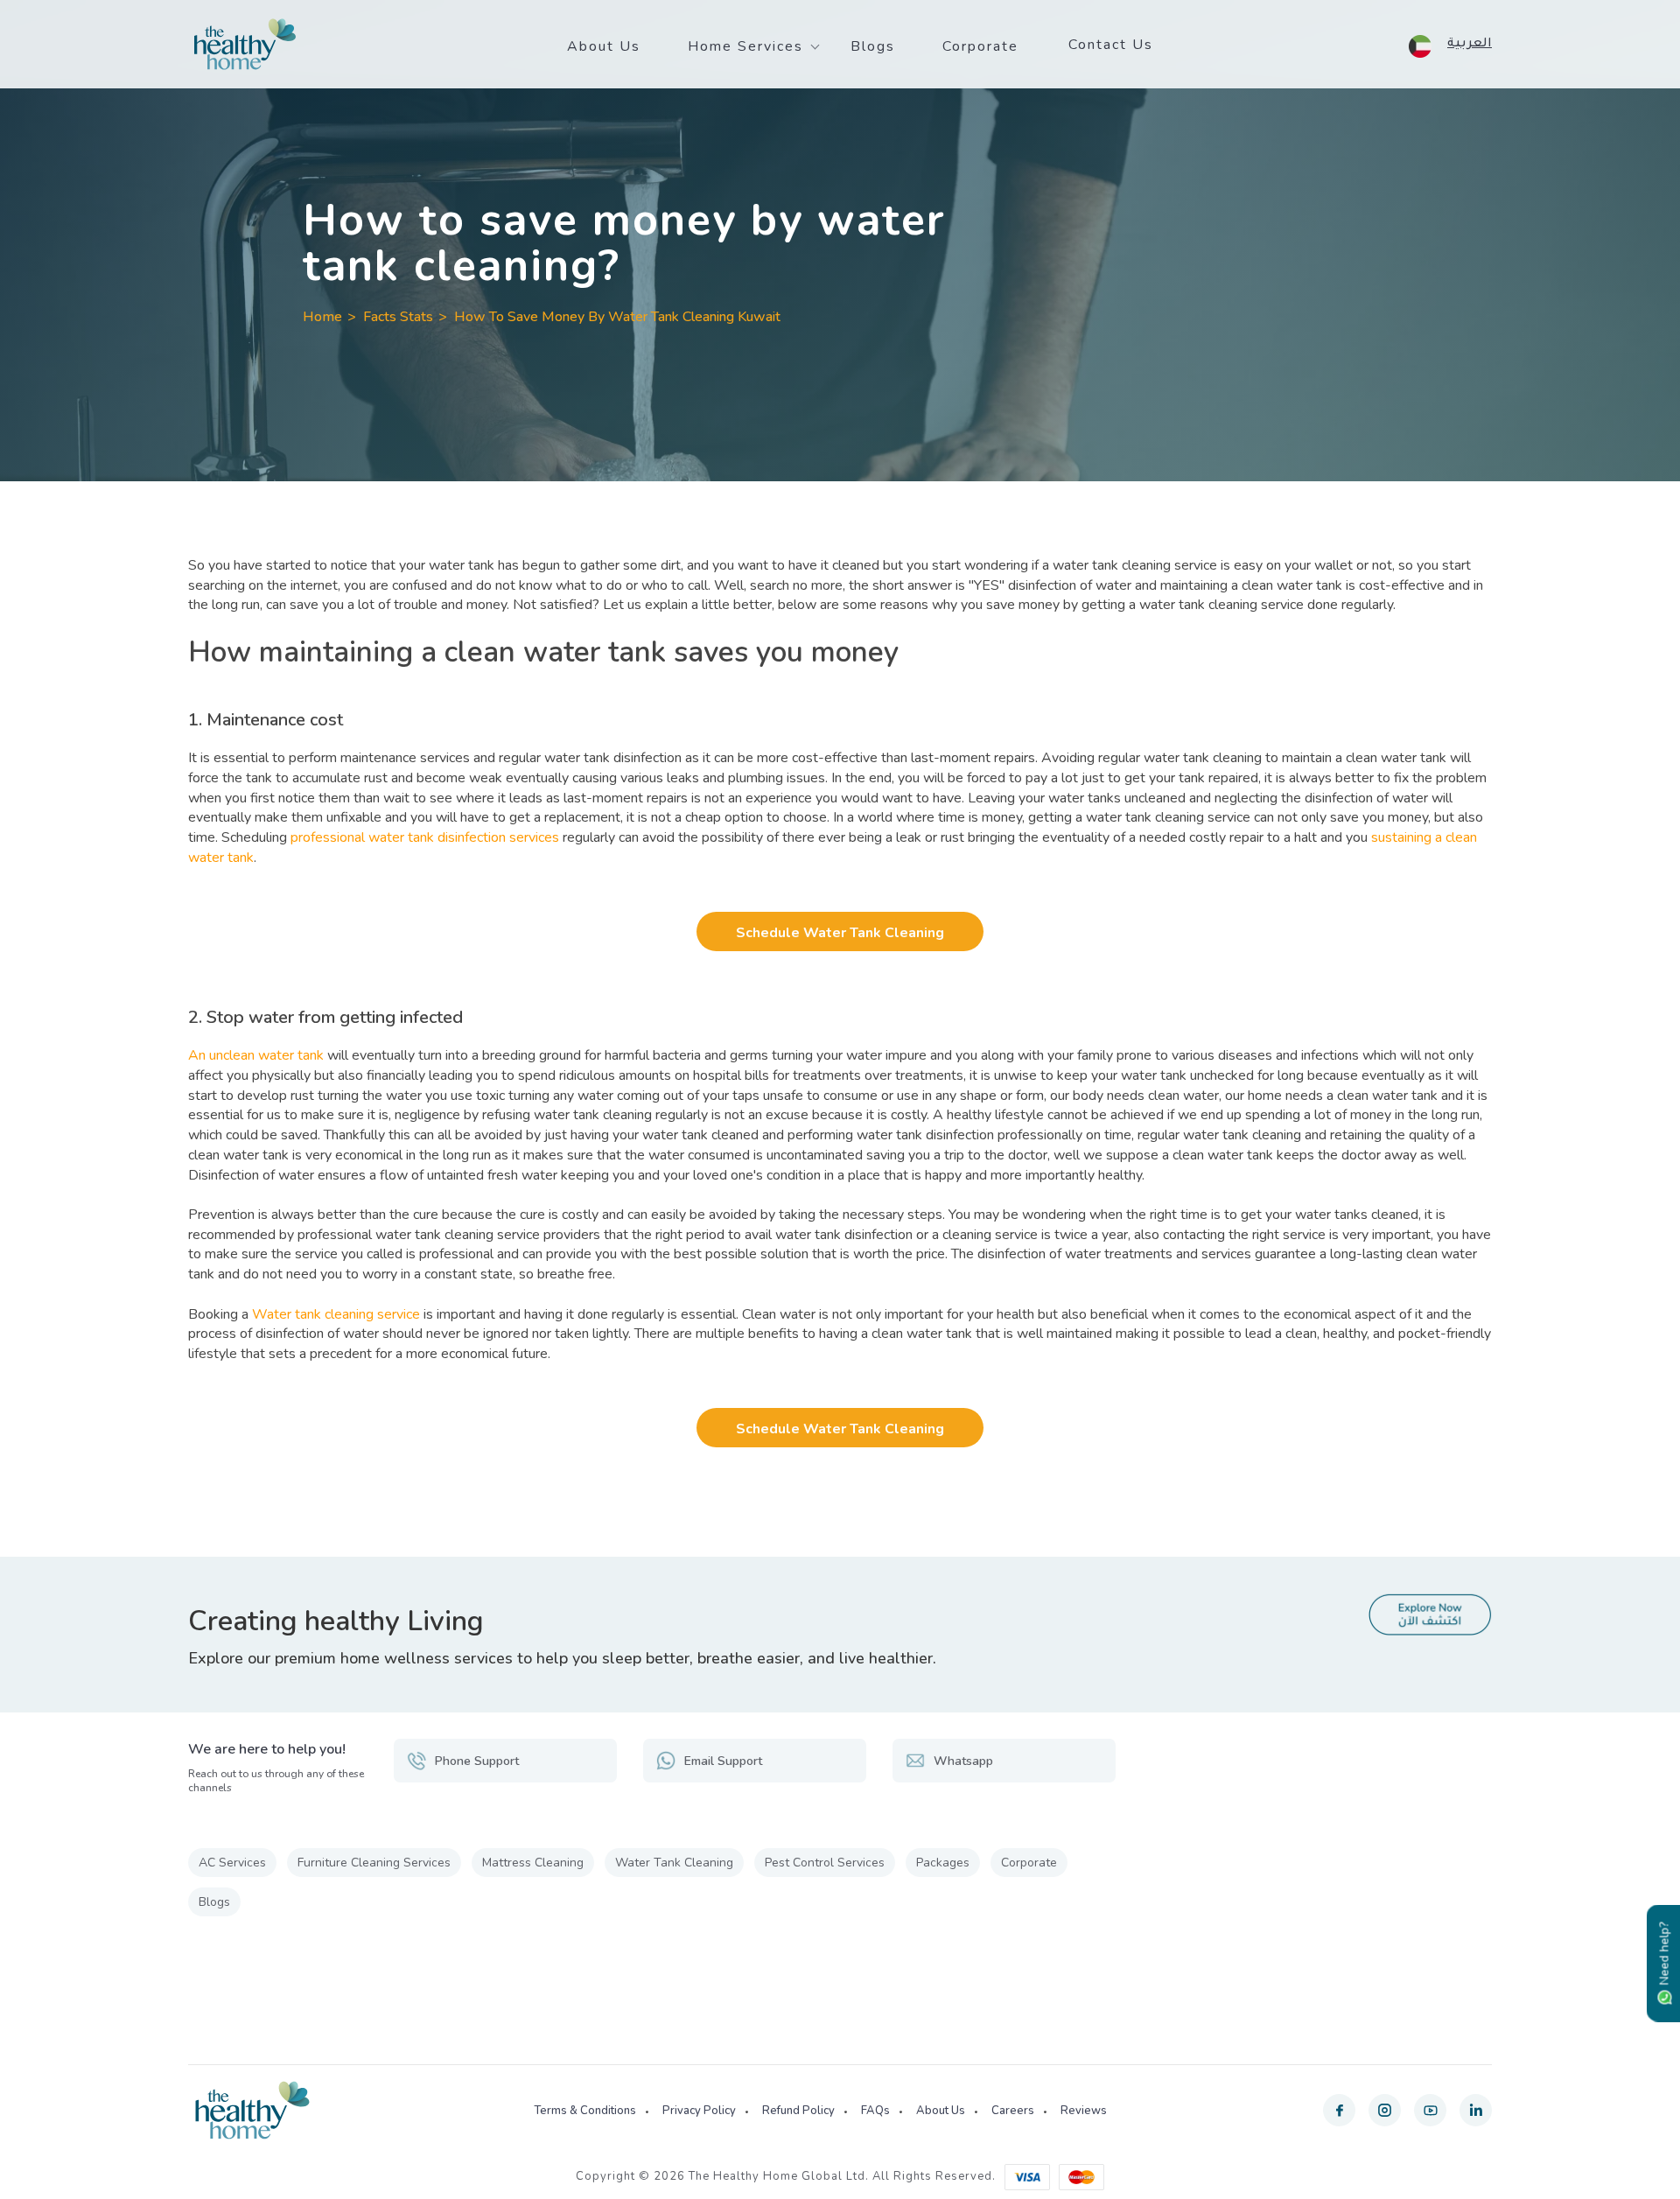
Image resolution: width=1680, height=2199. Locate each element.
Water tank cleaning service (336, 1314)
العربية (1470, 45)
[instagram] (1385, 2110)
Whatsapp (963, 1761)
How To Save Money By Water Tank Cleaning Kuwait (617, 317)
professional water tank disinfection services (425, 837)
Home (322, 317)
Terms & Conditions (585, 2111)
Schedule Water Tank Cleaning (840, 933)
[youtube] (1430, 2110)
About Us (604, 46)
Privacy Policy (699, 2111)
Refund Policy (798, 2111)
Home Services (745, 46)
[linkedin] (1476, 2110)
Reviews (1084, 2111)
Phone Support (477, 1761)
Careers (1013, 2111)
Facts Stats (398, 317)
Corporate (980, 46)
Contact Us (1111, 45)
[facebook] (1339, 2110)
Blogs (873, 46)
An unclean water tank (256, 1055)
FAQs (875, 2111)
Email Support (723, 1761)
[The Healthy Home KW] (245, 45)
